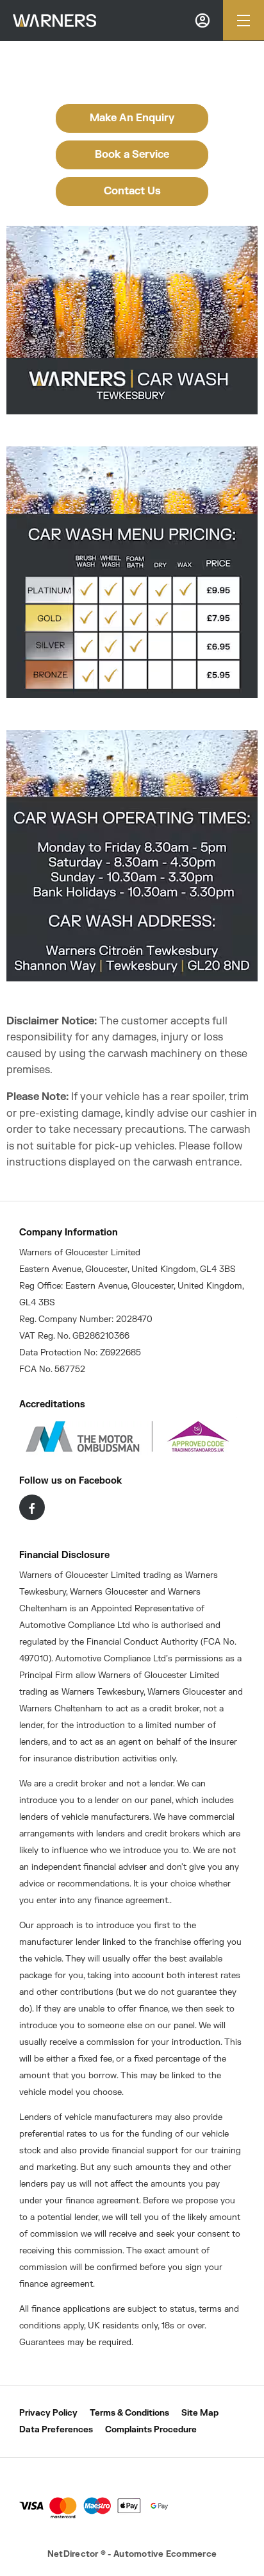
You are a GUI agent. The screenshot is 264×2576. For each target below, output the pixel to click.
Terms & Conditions (129, 2413)
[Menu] (243, 20)
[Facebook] (32, 1507)
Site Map (200, 2413)
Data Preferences (56, 2430)
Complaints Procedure (151, 2430)
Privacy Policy (48, 2413)
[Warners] (54, 21)
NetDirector (74, 2554)
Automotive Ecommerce (165, 2554)
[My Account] (202, 20)
